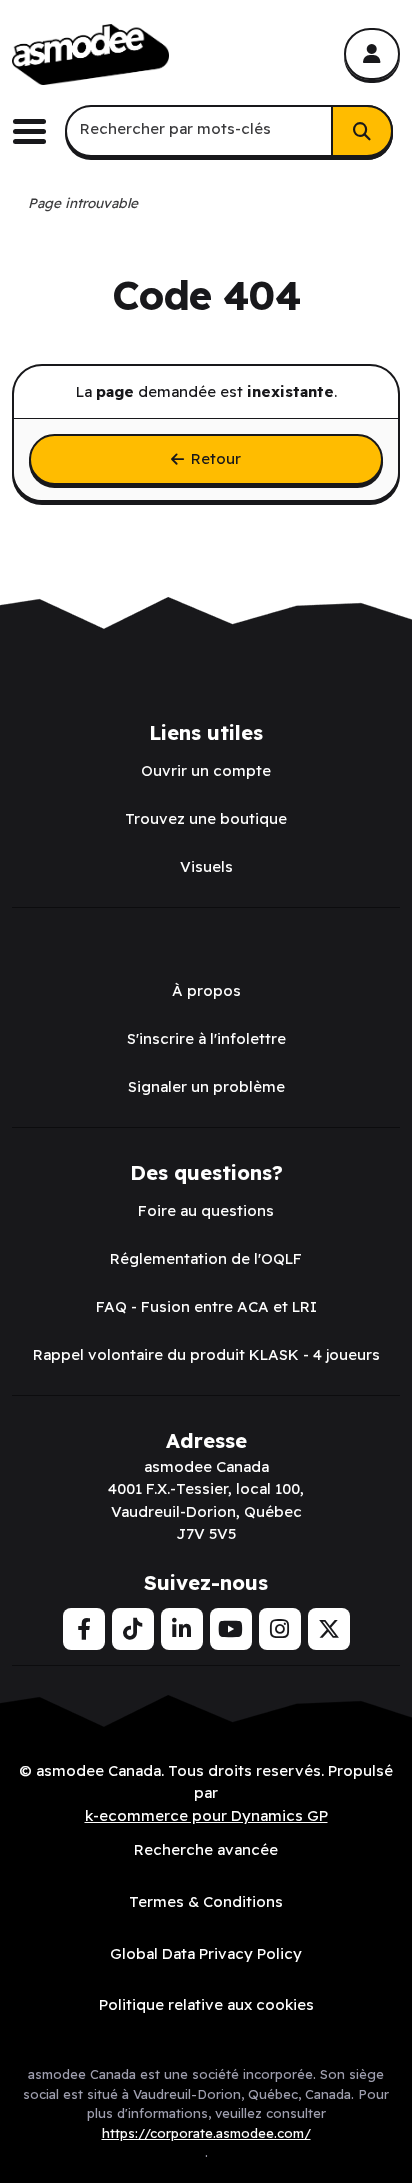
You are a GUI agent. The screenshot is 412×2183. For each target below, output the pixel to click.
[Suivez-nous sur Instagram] (280, 1629)
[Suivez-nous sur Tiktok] (133, 1629)
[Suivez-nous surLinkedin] (182, 1629)
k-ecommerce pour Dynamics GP (206, 1815)
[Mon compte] (372, 54)
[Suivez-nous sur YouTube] (231, 1629)
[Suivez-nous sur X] (329, 1629)
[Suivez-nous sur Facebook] (84, 1629)
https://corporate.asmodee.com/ (206, 2133)
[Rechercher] (362, 131)
